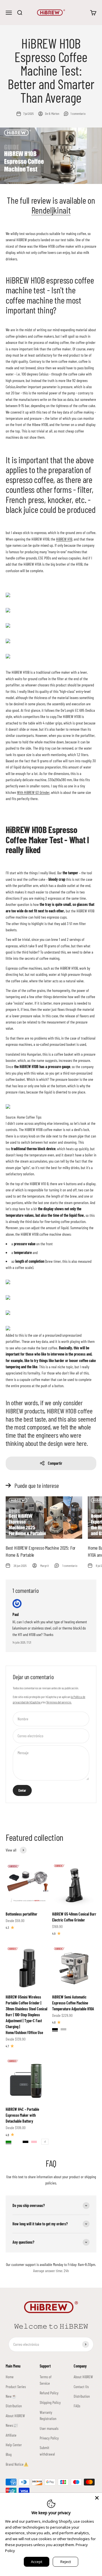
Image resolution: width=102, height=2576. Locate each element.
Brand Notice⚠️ (17, 2464)
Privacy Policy (49, 2438)
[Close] (97, 2498)
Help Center (14, 2445)
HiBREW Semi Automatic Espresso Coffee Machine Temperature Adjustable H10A (73, 2003)
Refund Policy (49, 2393)
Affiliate (11, 2435)
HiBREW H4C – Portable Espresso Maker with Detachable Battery (22, 2115)
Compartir (55, 1463)
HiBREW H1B (64, 539)
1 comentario (78, 113)
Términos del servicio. (59, 1702)
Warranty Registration (48, 2415)
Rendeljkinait (51, 210)
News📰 (12, 2425)
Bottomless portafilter (22, 1914)
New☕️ (11, 2396)
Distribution (14, 2406)
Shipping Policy (50, 2402)
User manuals (49, 2428)
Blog (9, 2454)
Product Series (16, 2387)
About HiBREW (15, 2416)
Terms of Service (46, 2380)
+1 (45, 2142)
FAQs (77, 2406)
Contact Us (81, 2387)
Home (10, 2377)
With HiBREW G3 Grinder (33, 792)
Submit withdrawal (47, 2451)
